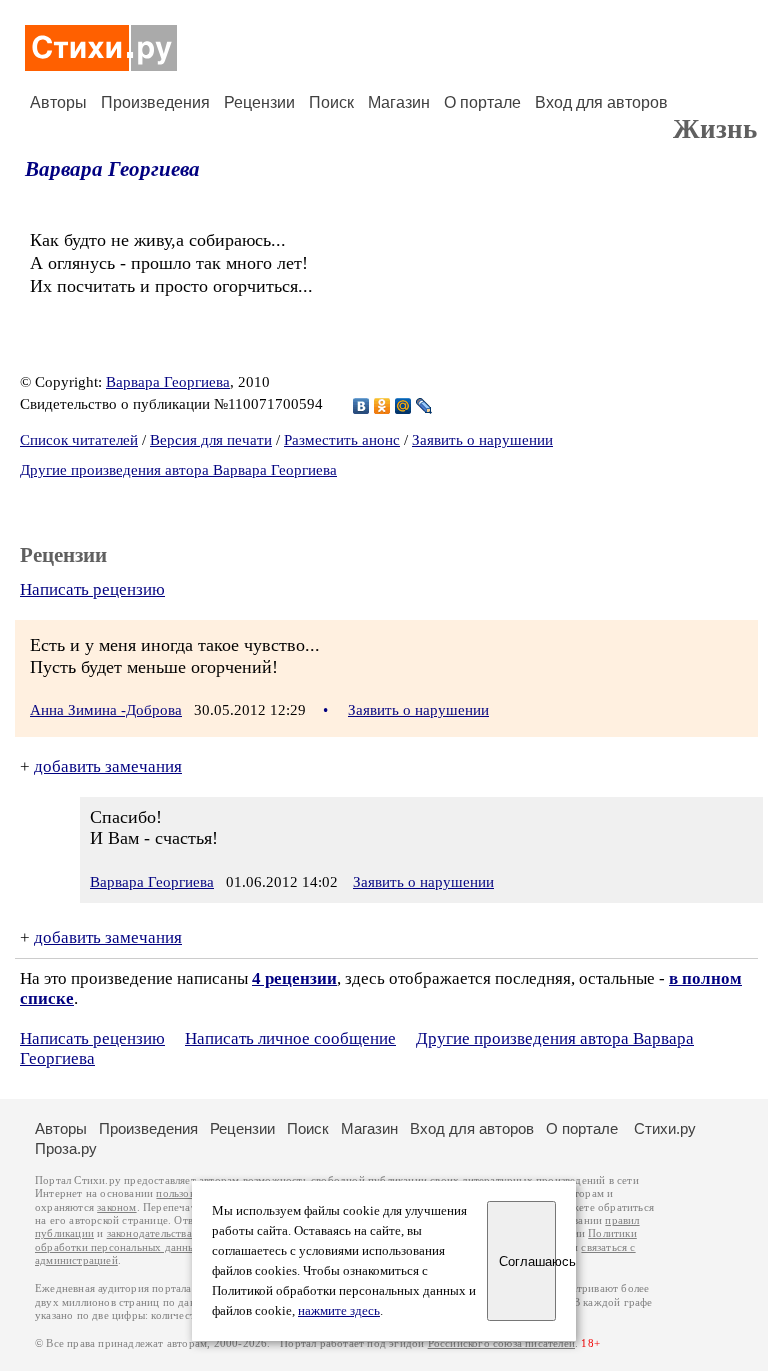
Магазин (399, 102)
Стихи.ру (665, 1128)
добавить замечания (108, 766)
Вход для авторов (601, 102)
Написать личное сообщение (290, 1038)
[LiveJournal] (424, 406)
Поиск (331, 102)
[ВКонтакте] (361, 406)
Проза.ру (66, 1148)
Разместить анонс (342, 440)
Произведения (155, 102)
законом (116, 1207)
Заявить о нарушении (482, 440)
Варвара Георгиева (112, 169)
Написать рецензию (92, 589)
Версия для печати (211, 440)
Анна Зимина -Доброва (106, 710)
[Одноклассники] (382, 406)
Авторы (58, 102)
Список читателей (79, 440)
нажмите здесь (339, 1311)
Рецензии (259, 102)
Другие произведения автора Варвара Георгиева (178, 470)
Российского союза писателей (501, 1343)
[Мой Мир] (403, 406)
